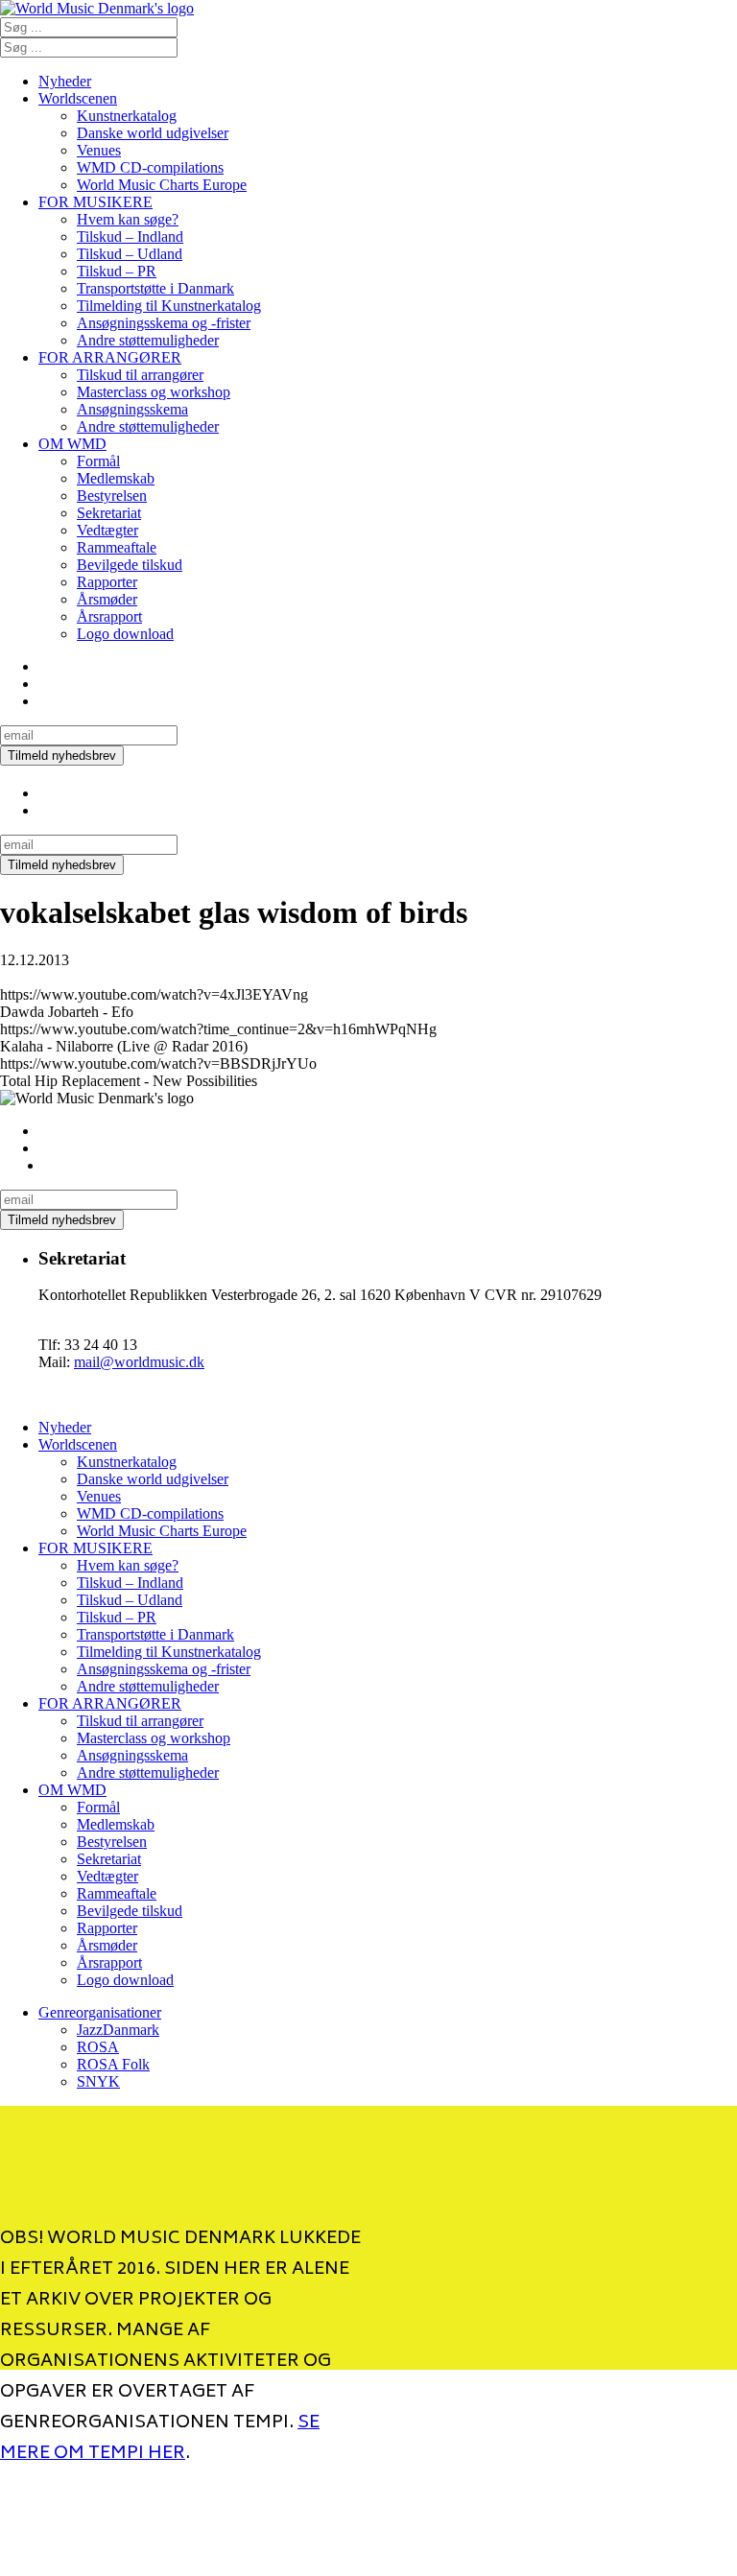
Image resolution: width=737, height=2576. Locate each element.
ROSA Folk (113, 2064)
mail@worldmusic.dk (139, 1362)
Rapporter (107, 582)
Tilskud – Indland (130, 236)
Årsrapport (109, 616)
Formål (98, 461)
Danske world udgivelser (153, 133)
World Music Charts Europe (162, 185)
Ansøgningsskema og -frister (164, 323)
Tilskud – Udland (130, 254)
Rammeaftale (117, 547)
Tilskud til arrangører (140, 375)
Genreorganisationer (100, 2012)
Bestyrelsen (112, 496)
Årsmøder (107, 599)
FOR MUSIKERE (95, 202)
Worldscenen (78, 98)
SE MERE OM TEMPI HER (160, 2439)
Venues (99, 150)
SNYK (98, 2081)
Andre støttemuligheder (148, 340)
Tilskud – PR (117, 271)
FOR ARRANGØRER (110, 357)
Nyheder (65, 81)
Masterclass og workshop (154, 392)
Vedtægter (107, 530)
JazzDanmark (118, 2030)
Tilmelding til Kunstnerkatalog (169, 306)
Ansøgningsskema (132, 409)
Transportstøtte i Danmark (155, 288)
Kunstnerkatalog (127, 116)
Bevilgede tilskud (130, 565)
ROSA (98, 2047)
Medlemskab (116, 478)
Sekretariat (109, 513)
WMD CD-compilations (150, 167)
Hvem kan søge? (128, 219)
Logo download (125, 634)
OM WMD (72, 444)
